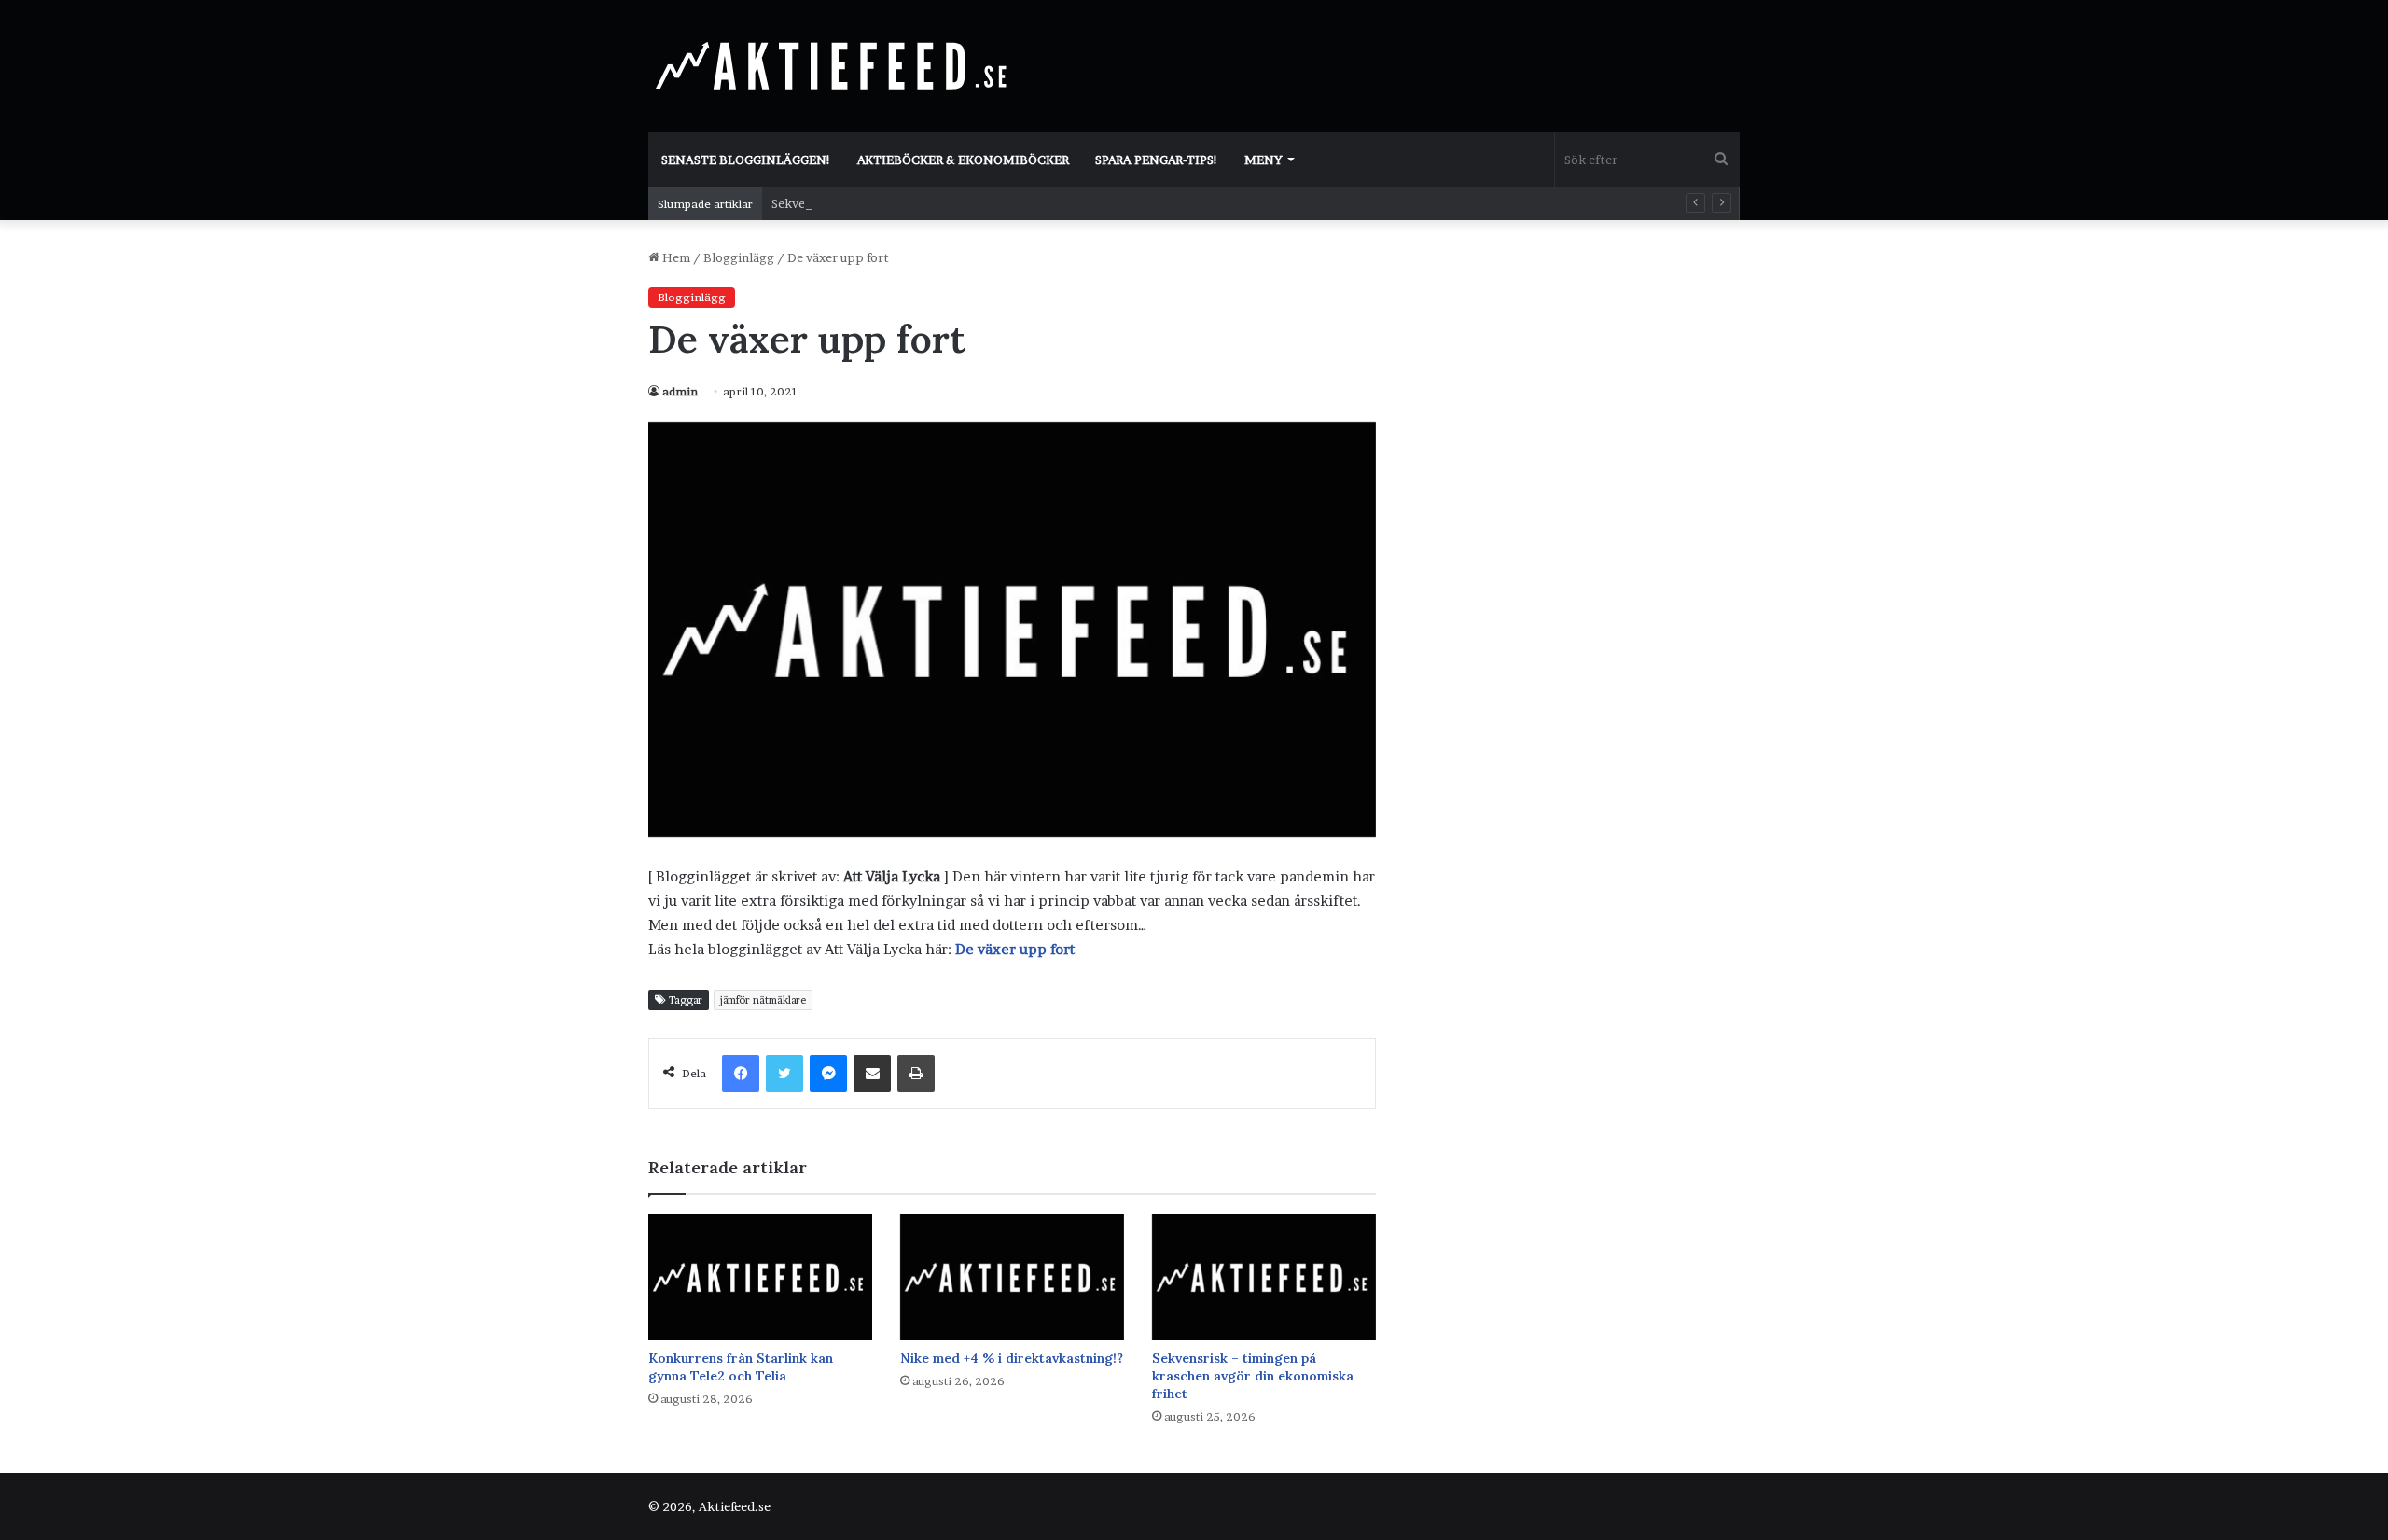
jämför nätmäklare (763, 1000)
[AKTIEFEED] (835, 65)
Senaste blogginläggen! (746, 160)
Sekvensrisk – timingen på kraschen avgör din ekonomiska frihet (1253, 1376)
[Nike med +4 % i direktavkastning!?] (1012, 1276)
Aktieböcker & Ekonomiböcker (963, 160)
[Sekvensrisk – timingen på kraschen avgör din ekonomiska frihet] (1264, 1276)
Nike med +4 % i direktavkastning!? (1012, 1358)
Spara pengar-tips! (1157, 160)
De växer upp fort (1015, 949)
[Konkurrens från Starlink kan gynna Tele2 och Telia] (760, 1276)
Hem (675, 257)
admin (680, 391)
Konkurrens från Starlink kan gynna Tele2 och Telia (741, 1367)
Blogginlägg (739, 257)
